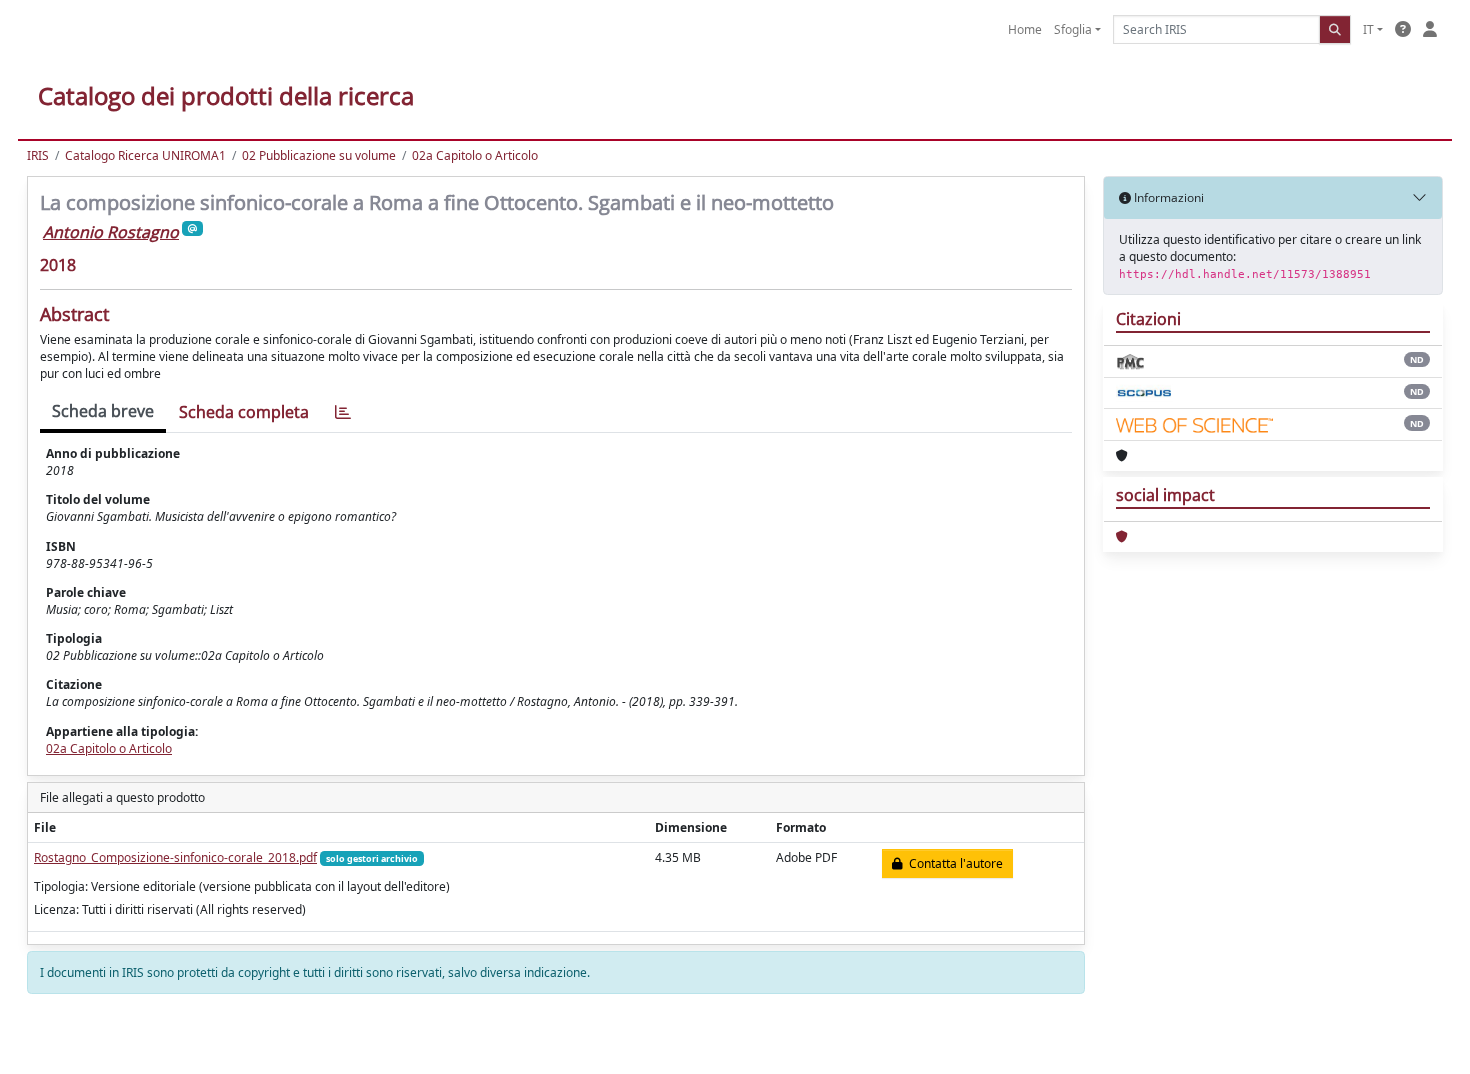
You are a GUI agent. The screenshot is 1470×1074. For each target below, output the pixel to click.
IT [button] (1368, 29)
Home (1025, 29)
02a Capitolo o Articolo (475, 155)
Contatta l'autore (953, 863)
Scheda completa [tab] (244, 412)
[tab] (343, 412)
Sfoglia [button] (1073, 29)
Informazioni (1167, 197)
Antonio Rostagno (111, 232)
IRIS (38, 155)
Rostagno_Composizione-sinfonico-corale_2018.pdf (175, 857)
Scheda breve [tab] (103, 411)
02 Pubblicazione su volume (319, 155)
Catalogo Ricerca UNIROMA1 (145, 155)
